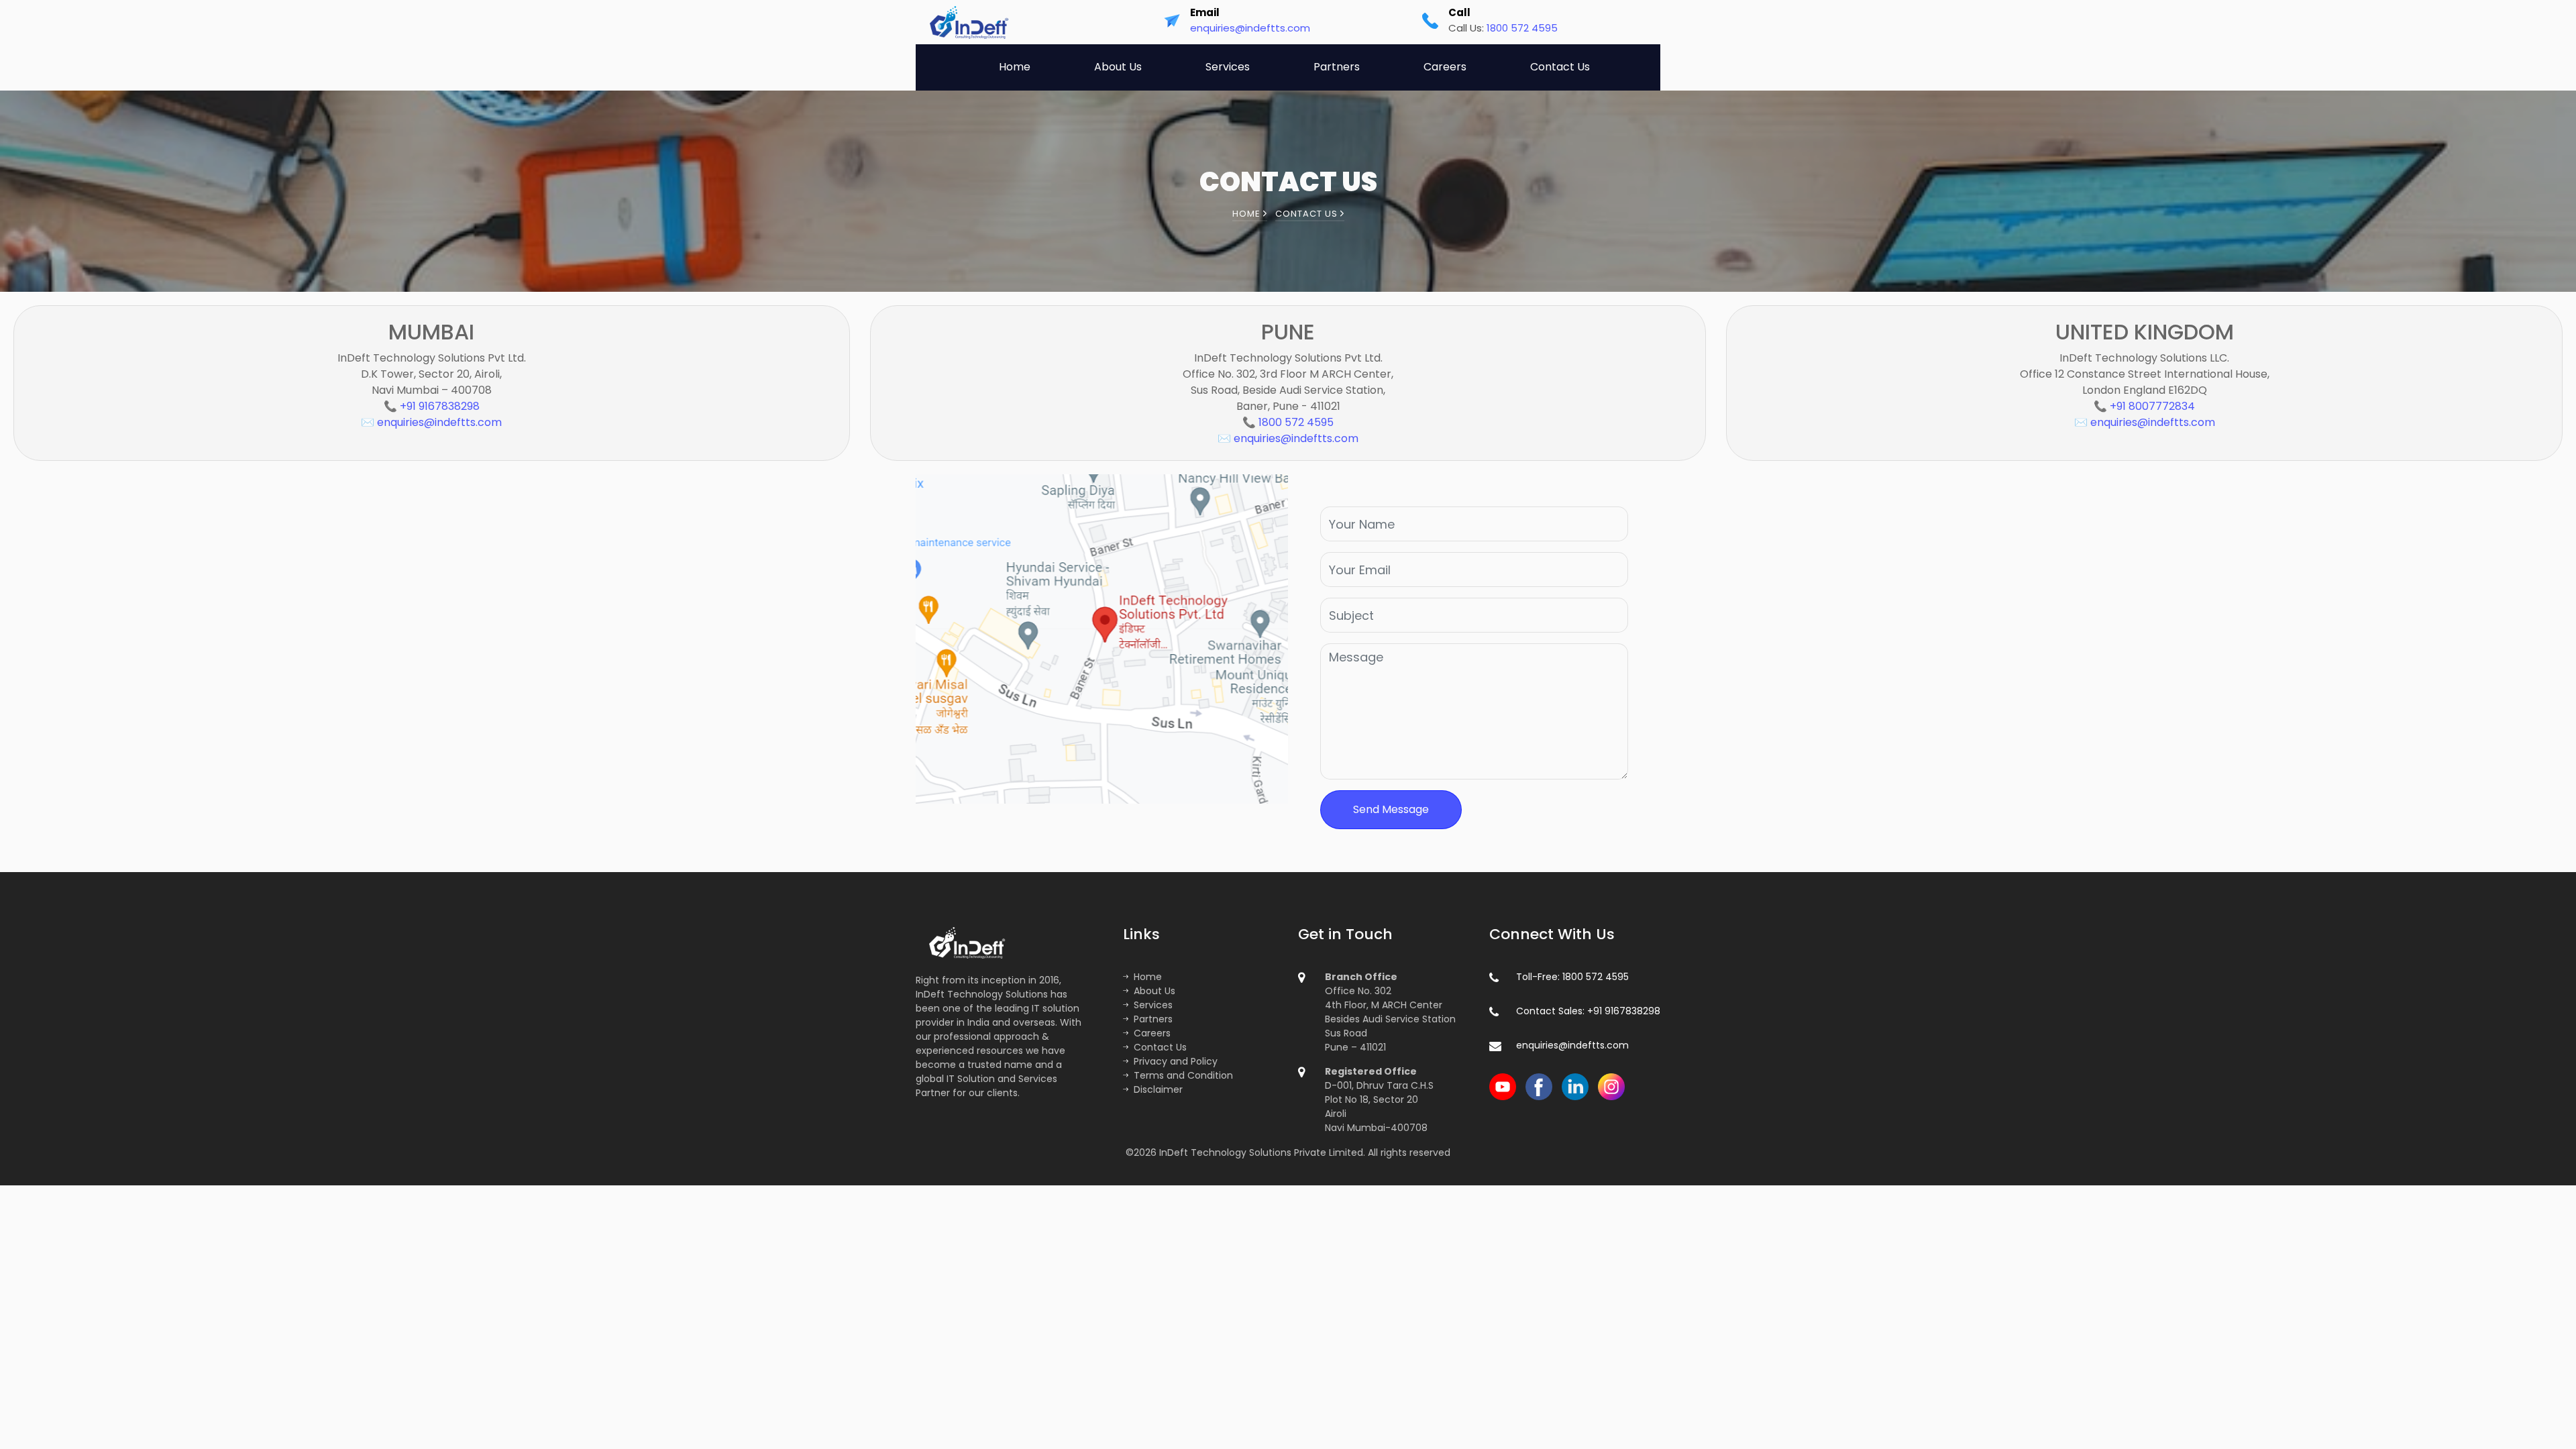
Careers (1445, 67)
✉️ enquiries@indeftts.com (431, 422)
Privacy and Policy (1176, 1061)
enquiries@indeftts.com (1250, 28)
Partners (1337, 67)
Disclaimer (1158, 1089)
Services (1228, 67)
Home (1015, 67)
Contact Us (1560, 67)
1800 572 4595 (1522, 28)
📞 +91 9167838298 (432, 406)
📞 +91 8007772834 (2144, 406)
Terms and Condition (1183, 1075)
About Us (1118, 67)
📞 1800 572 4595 (1288, 422)
